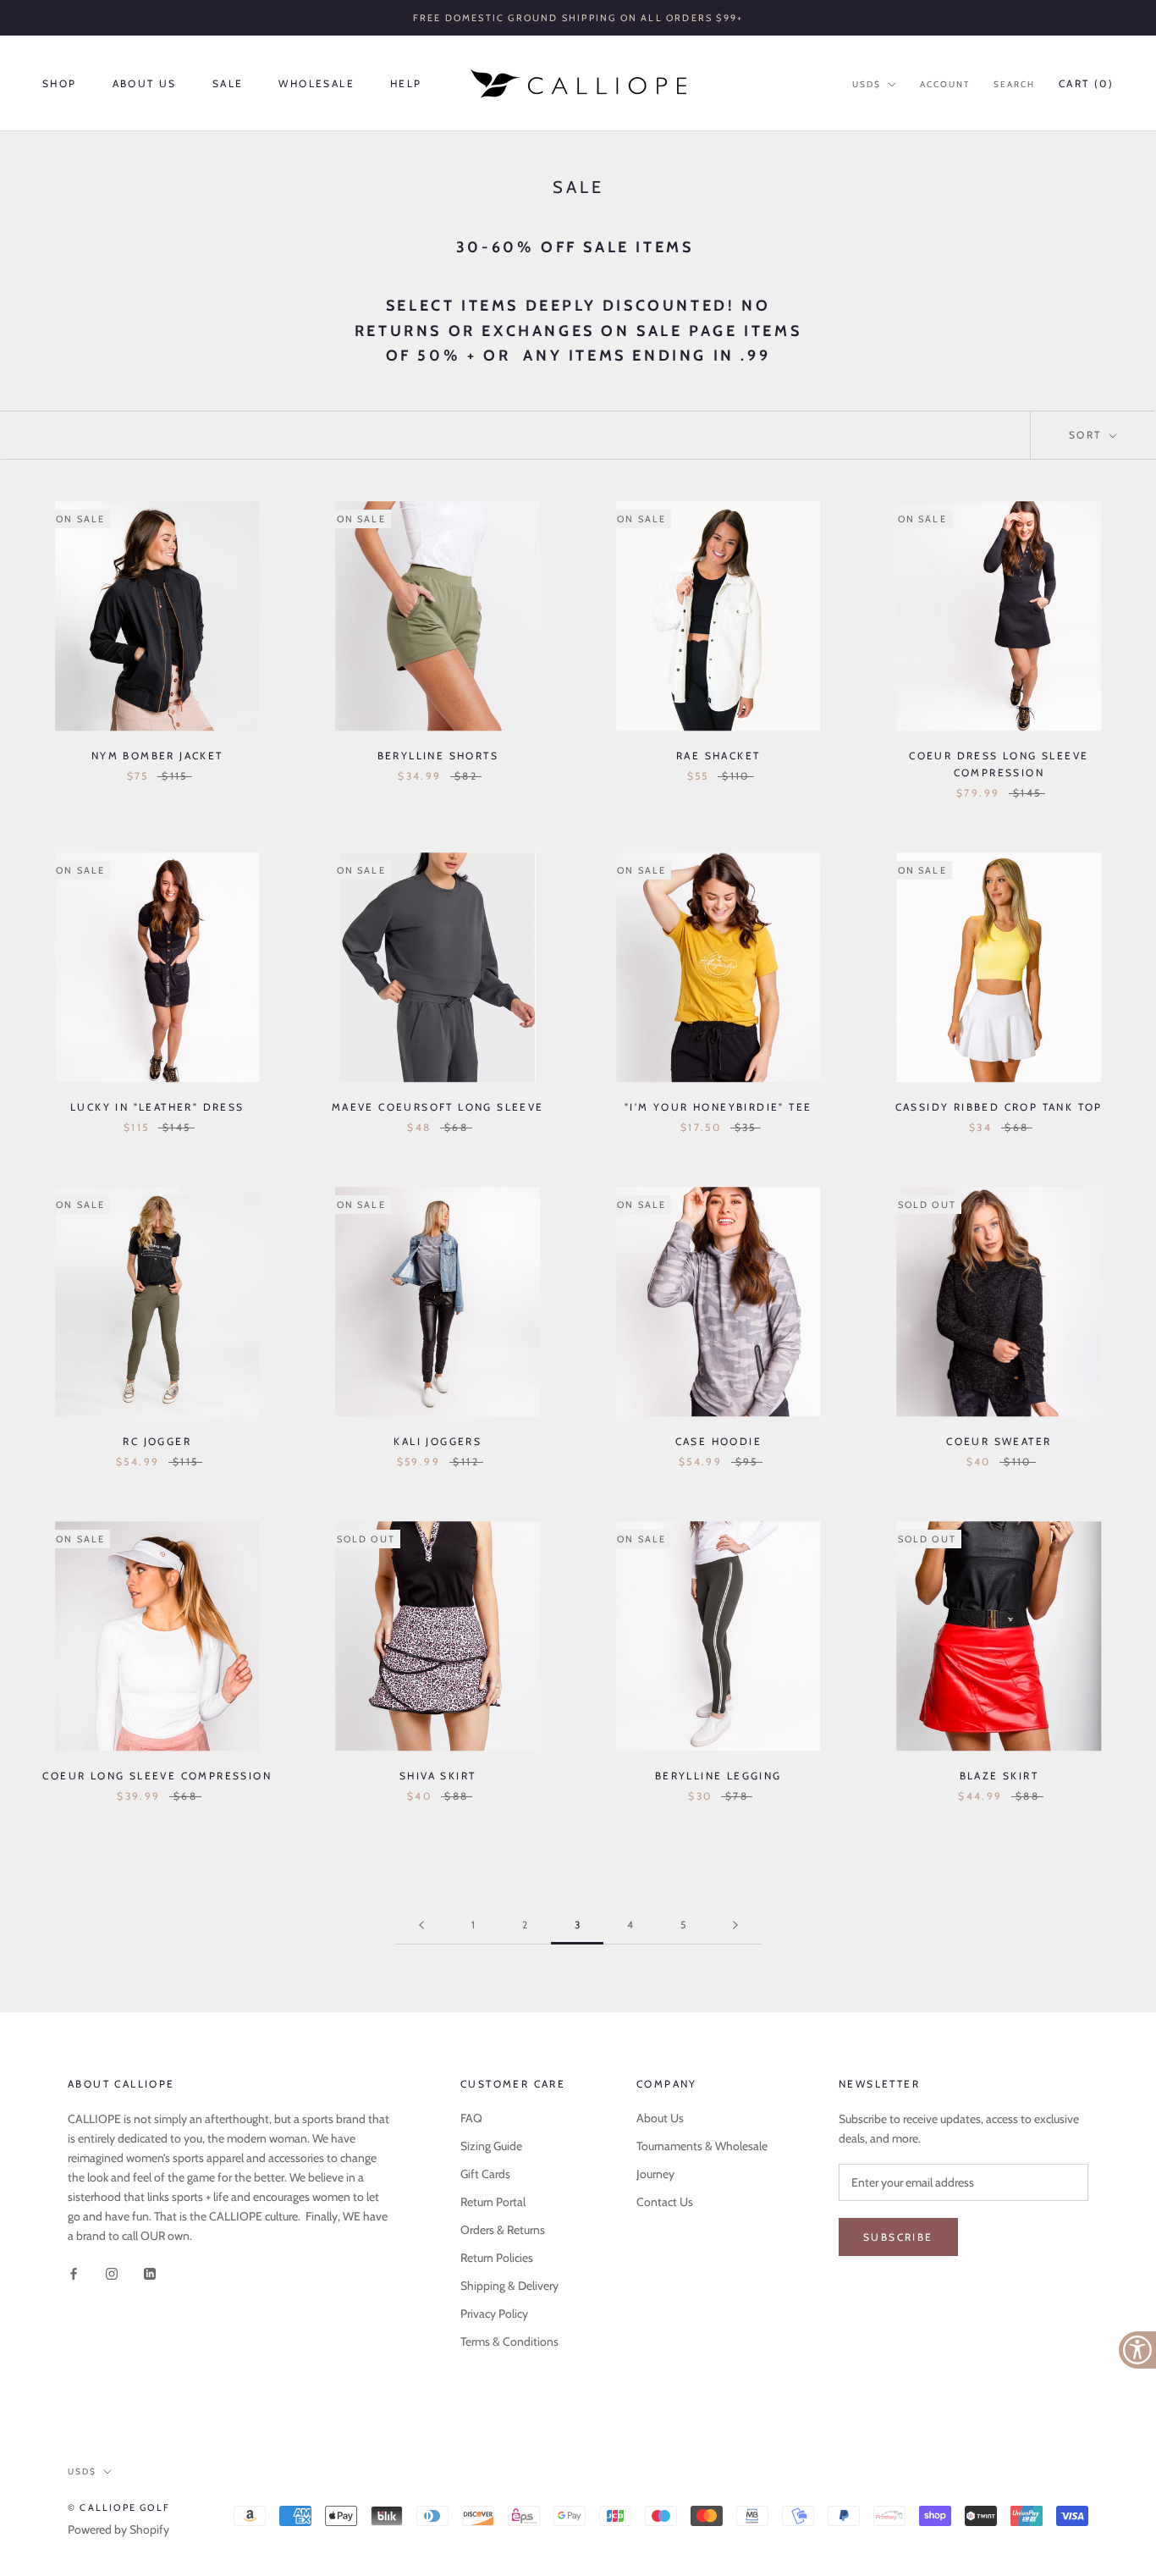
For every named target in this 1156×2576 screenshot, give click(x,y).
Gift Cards (485, 2174)
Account (945, 84)
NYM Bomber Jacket (157, 756)
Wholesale (317, 83)
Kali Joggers (438, 1441)
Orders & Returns (503, 2230)
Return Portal (493, 2202)
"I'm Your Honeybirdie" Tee (718, 1107)
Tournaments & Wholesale (702, 2146)
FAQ (471, 2118)
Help (406, 83)
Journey (655, 2174)
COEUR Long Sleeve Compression (157, 1776)
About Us (145, 83)
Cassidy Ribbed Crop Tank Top (999, 1107)
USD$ (867, 84)
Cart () (1086, 83)
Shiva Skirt (438, 1776)
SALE (228, 83)
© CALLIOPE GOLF (119, 2507)
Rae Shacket (718, 756)
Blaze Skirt (999, 1776)
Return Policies (497, 2258)
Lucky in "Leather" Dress (157, 1107)
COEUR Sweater (999, 1441)
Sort (1087, 435)
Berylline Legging (718, 1776)
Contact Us (665, 2202)
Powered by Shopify (118, 2529)
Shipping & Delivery (509, 2286)
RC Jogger (157, 1441)
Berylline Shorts (438, 756)
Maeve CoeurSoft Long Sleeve (438, 1107)
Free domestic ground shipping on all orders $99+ (578, 18)
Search (1014, 84)
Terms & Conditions (509, 2342)
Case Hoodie (718, 1441)
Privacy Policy (494, 2314)
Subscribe (898, 2237)
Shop (60, 83)
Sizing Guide (491, 2146)
